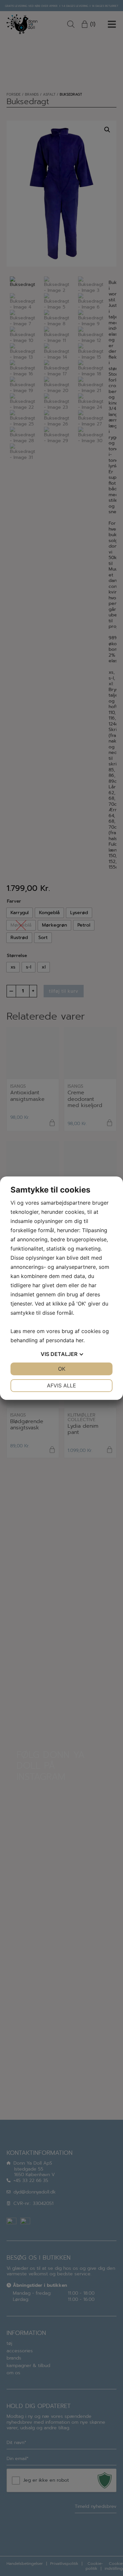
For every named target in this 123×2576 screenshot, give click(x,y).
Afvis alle (61, 1385)
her (80, 1340)
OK (62, 1369)
